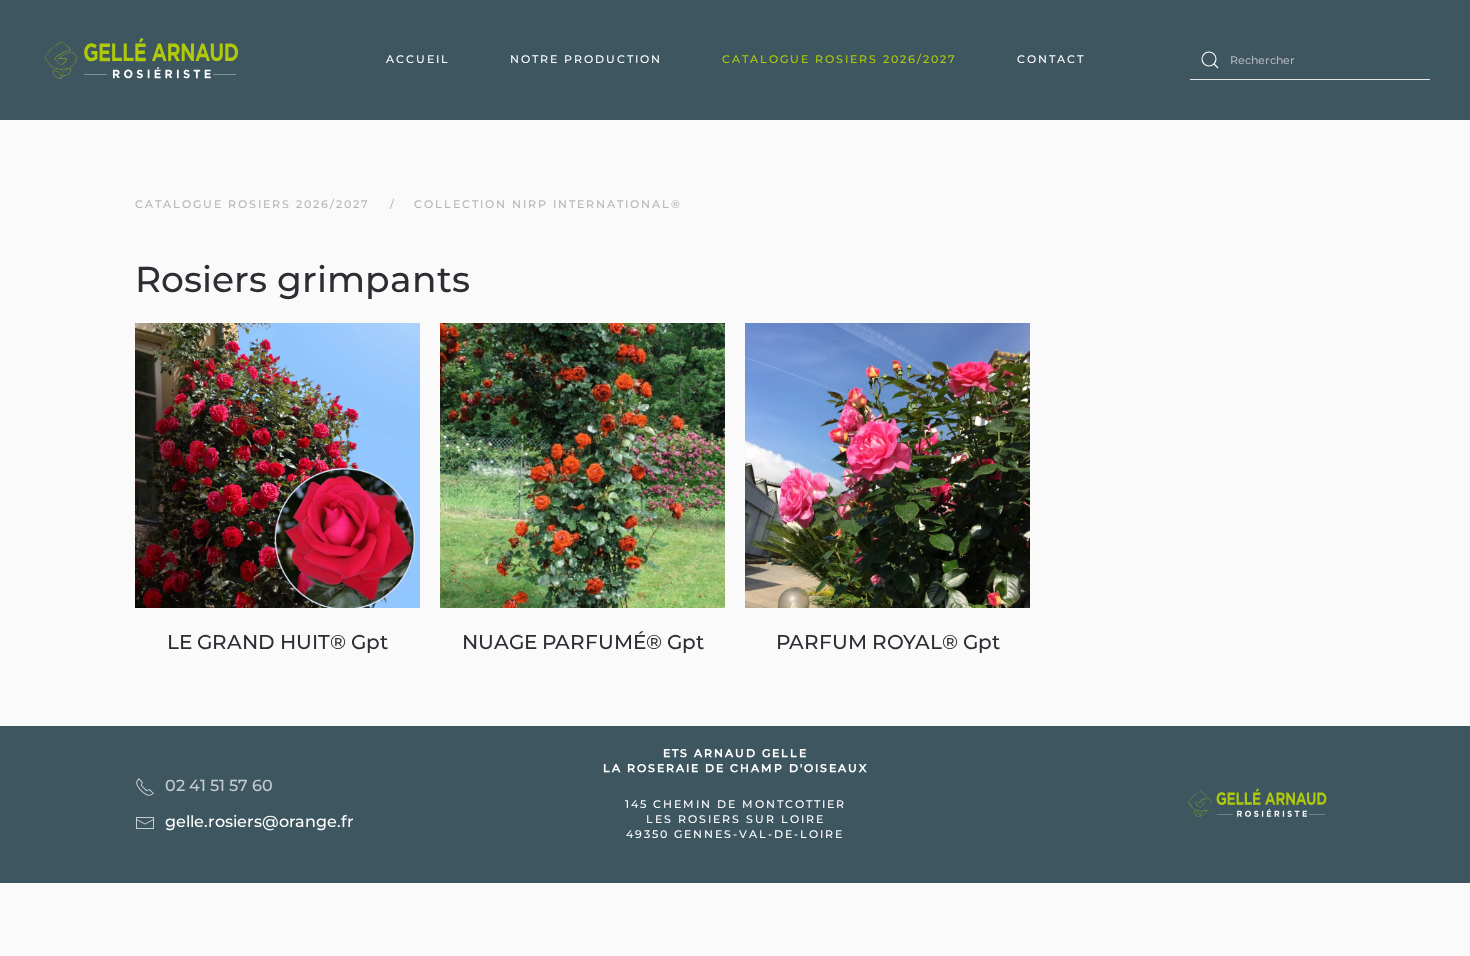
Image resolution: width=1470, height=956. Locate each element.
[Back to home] (145, 60)
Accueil (418, 59)
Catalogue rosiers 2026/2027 (839, 59)
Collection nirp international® (548, 204)
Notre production (586, 59)
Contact (1051, 59)
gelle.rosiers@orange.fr (259, 821)
